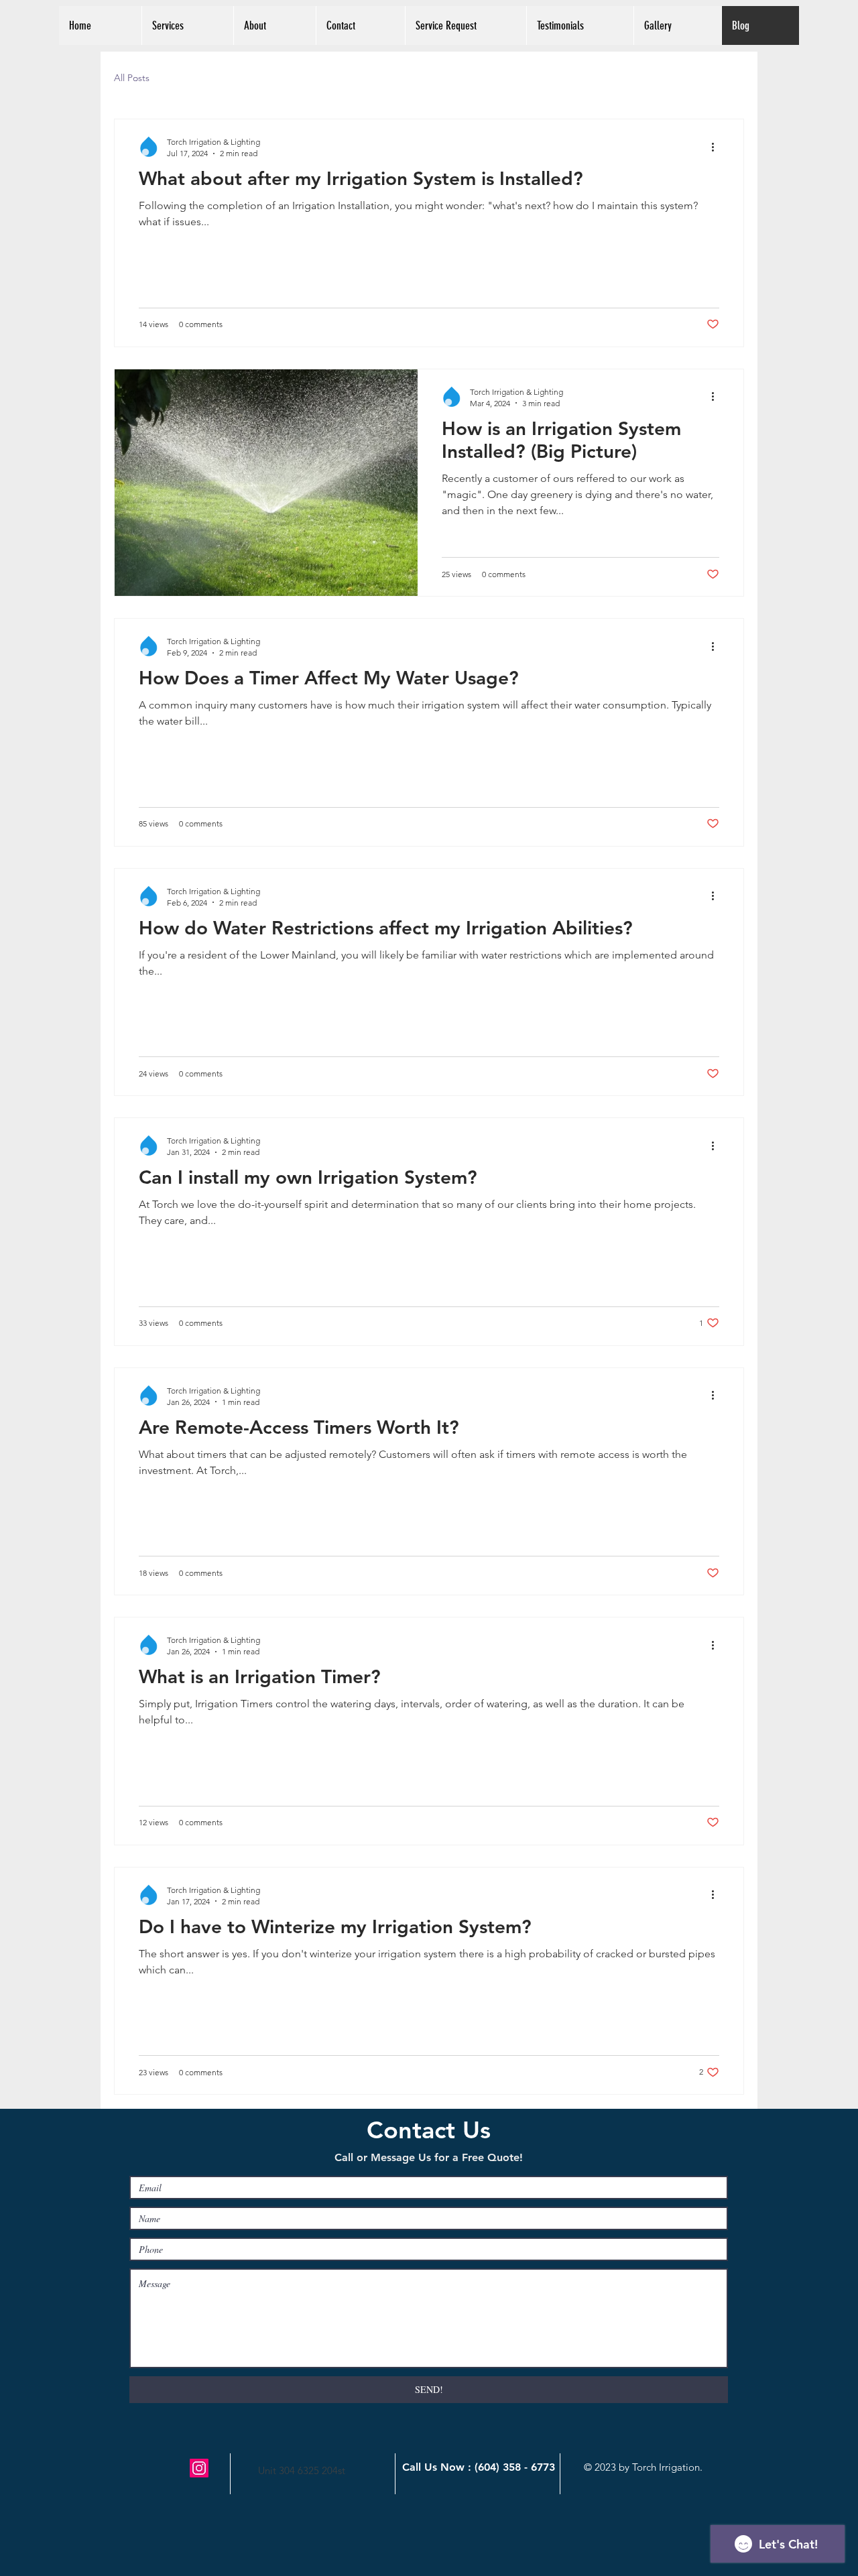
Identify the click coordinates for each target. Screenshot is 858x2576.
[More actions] (717, 147)
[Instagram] (199, 2468)
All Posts (132, 78)
